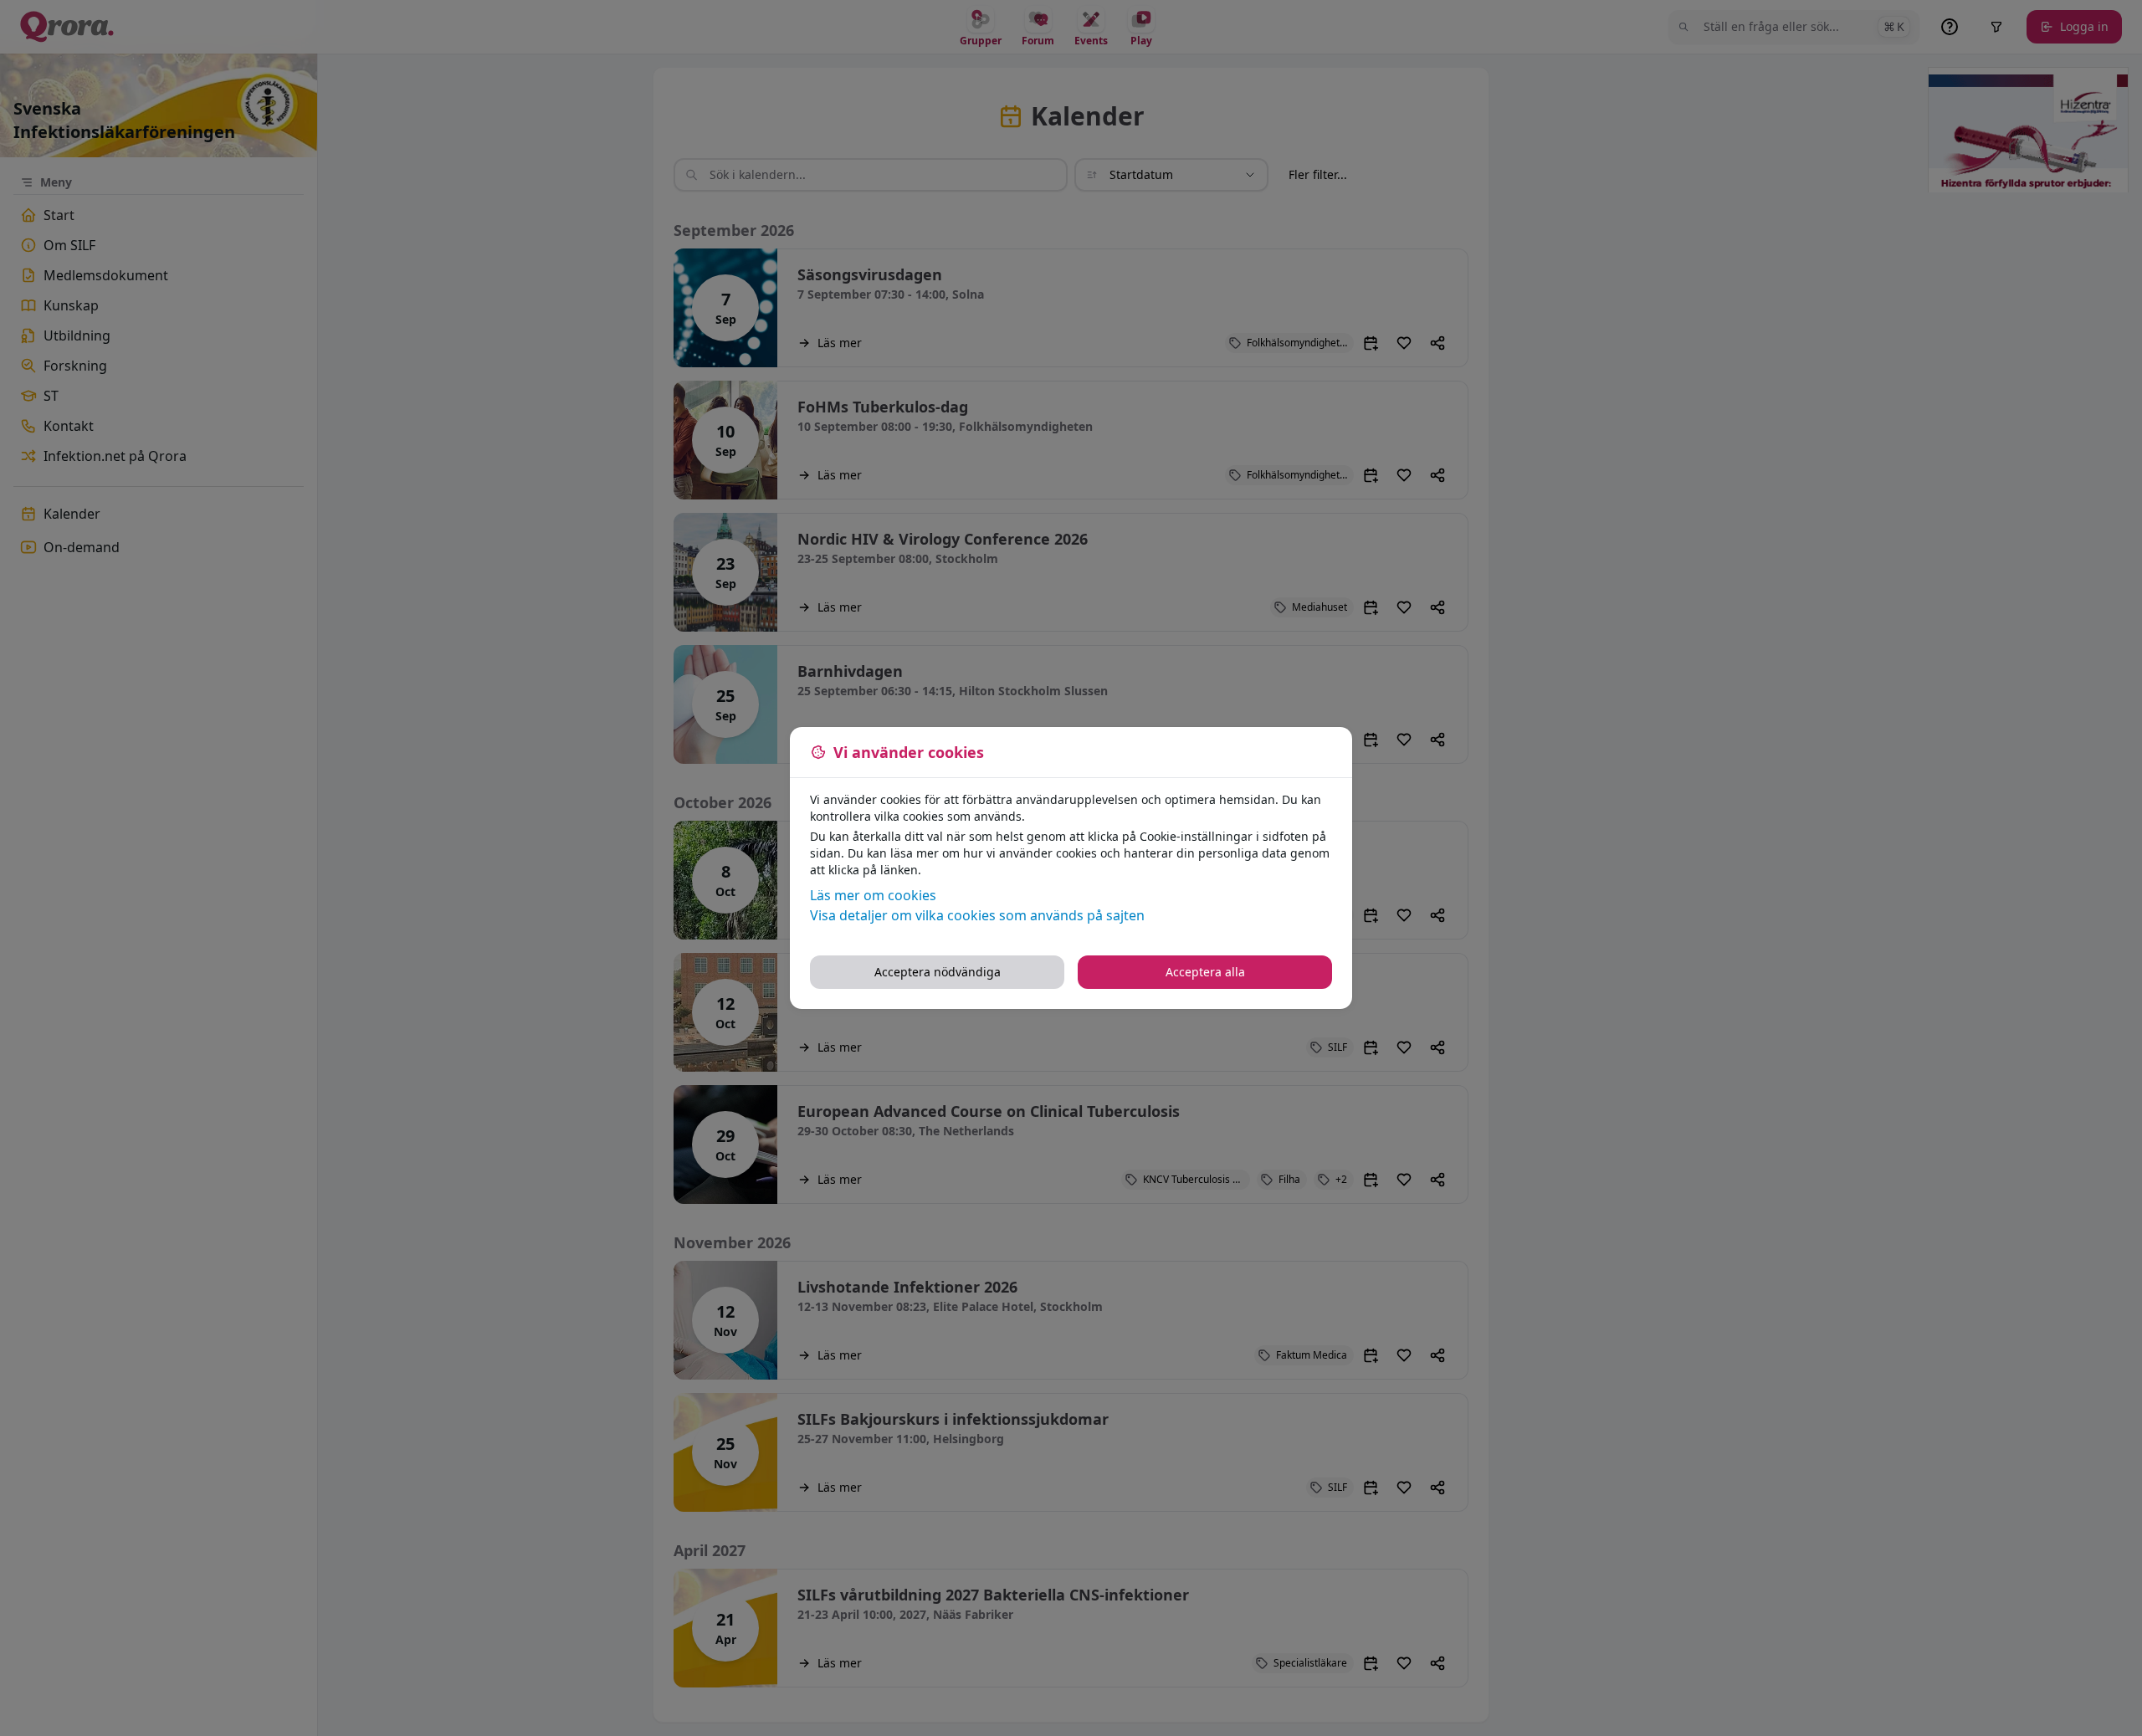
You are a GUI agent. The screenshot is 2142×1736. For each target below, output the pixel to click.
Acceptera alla (1205, 972)
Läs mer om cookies (873, 895)
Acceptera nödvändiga (938, 972)
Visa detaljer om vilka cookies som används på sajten (977, 915)
